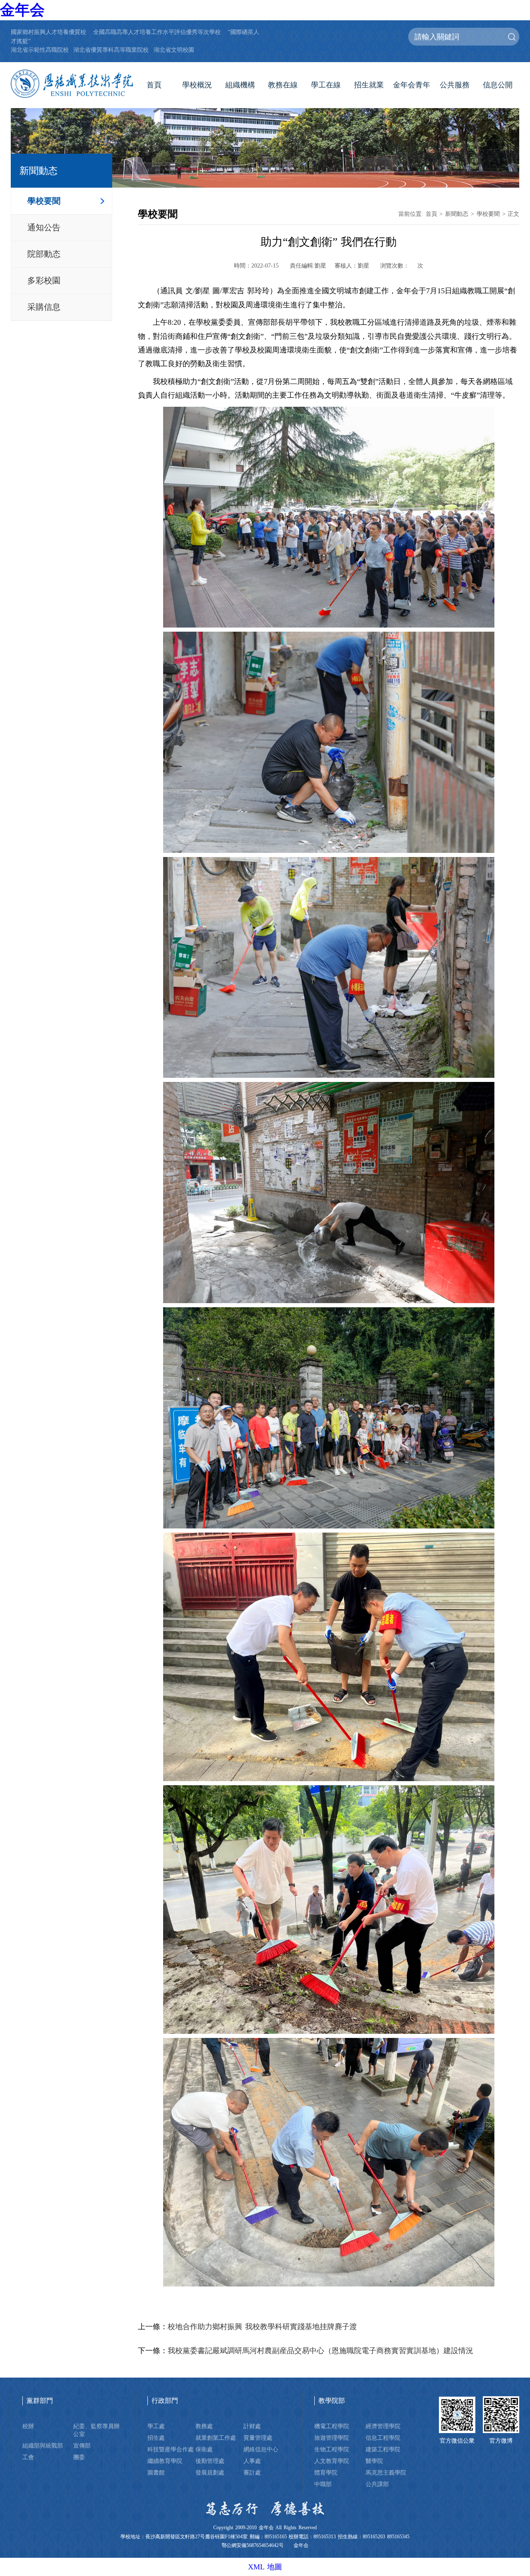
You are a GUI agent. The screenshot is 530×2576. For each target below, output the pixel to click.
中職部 (323, 2484)
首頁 (154, 85)
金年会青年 (412, 85)
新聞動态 (457, 214)
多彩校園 (44, 280)
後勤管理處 (210, 2461)
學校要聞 (44, 201)
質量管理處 (258, 2438)
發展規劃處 (210, 2472)
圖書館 (156, 2472)
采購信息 (44, 307)
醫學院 (374, 2461)
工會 (28, 2457)
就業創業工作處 (216, 2438)
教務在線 (283, 85)
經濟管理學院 (383, 2426)
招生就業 (369, 85)
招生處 (156, 2438)
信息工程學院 (383, 2438)
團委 (79, 2457)
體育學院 (326, 2472)
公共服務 (455, 85)
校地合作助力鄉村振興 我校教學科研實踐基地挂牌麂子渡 (262, 2327)
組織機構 (240, 85)
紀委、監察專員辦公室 (96, 2430)
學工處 (156, 2426)
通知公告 (44, 227)
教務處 (204, 2426)
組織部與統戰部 (43, 2446)
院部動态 (44, 254)
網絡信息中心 (261, 2449)
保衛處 (204, 2449)
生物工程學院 (332, 2449)
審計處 (252, 2472)
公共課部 (377, 2484)
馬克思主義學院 (386, 2472)
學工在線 (326, 85)
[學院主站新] (72, 84)
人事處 (252, 2461)
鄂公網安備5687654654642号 (253, 2546)
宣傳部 (82, 2446)
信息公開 (498, 85)
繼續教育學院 (165, 2461)
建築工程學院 (383, 2449)
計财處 (252, 2426)
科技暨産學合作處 (171, 2449)
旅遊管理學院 (332, 2438)
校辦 (28, 2426)
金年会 (22, 10)
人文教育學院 (332, 2461)
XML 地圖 (265, 2567)
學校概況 (197, 85)
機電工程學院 (332, 2426)
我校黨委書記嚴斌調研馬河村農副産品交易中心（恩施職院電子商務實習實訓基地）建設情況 (320, 2351)
